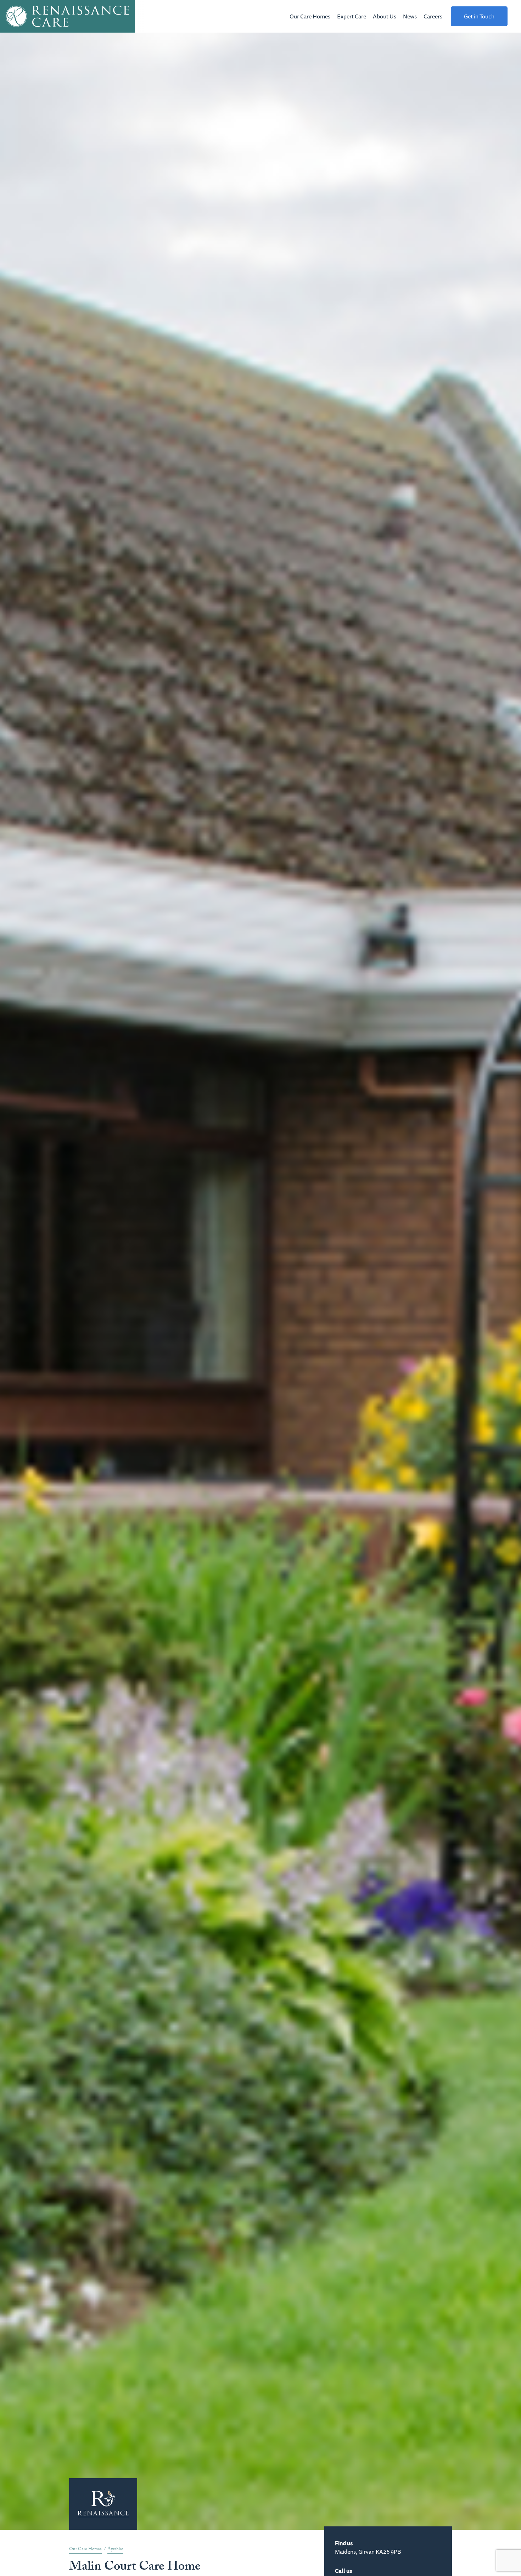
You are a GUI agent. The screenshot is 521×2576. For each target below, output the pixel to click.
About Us (385, 16)
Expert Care (352, 16)
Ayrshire (115, 2549)
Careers (433, 16)
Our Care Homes (310, 16)
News (410, 16)
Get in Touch (479, 16)
